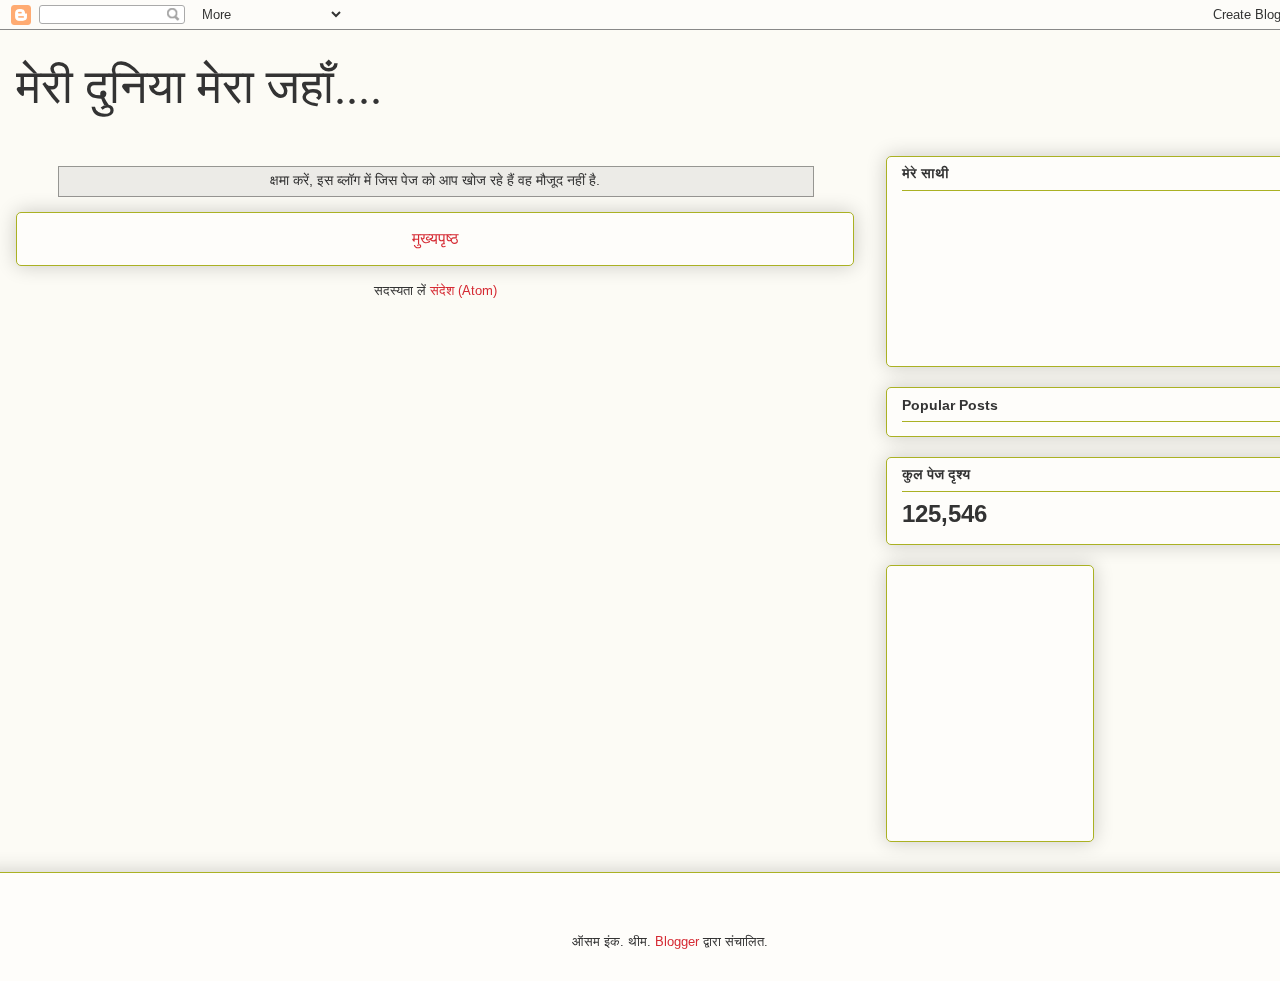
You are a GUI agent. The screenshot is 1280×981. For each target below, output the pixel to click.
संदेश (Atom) (463, 290)
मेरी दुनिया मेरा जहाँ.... (199, 84)
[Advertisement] (1027, 698)
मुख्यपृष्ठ (435, 238)
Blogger (677, 941)
